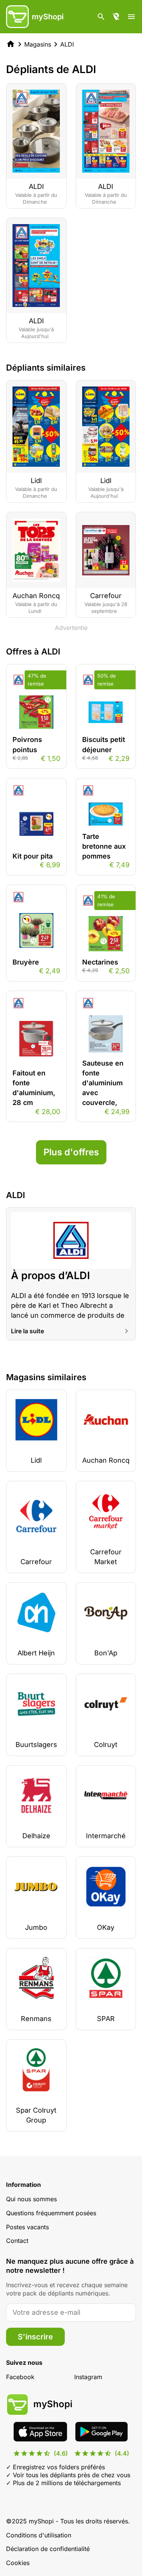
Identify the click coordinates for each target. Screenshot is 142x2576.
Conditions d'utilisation (39, 2535)
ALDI (67, 44)
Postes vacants (27, 2227)
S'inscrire (35, 2337)
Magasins (38, 44)
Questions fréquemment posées (51, 2213)
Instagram (88, 2377)
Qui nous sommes (31, 2199)
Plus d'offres (71, 1152)
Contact (17, 2241)
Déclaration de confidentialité (48, 2549)
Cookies (18, 2563)
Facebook (20, 2377)
